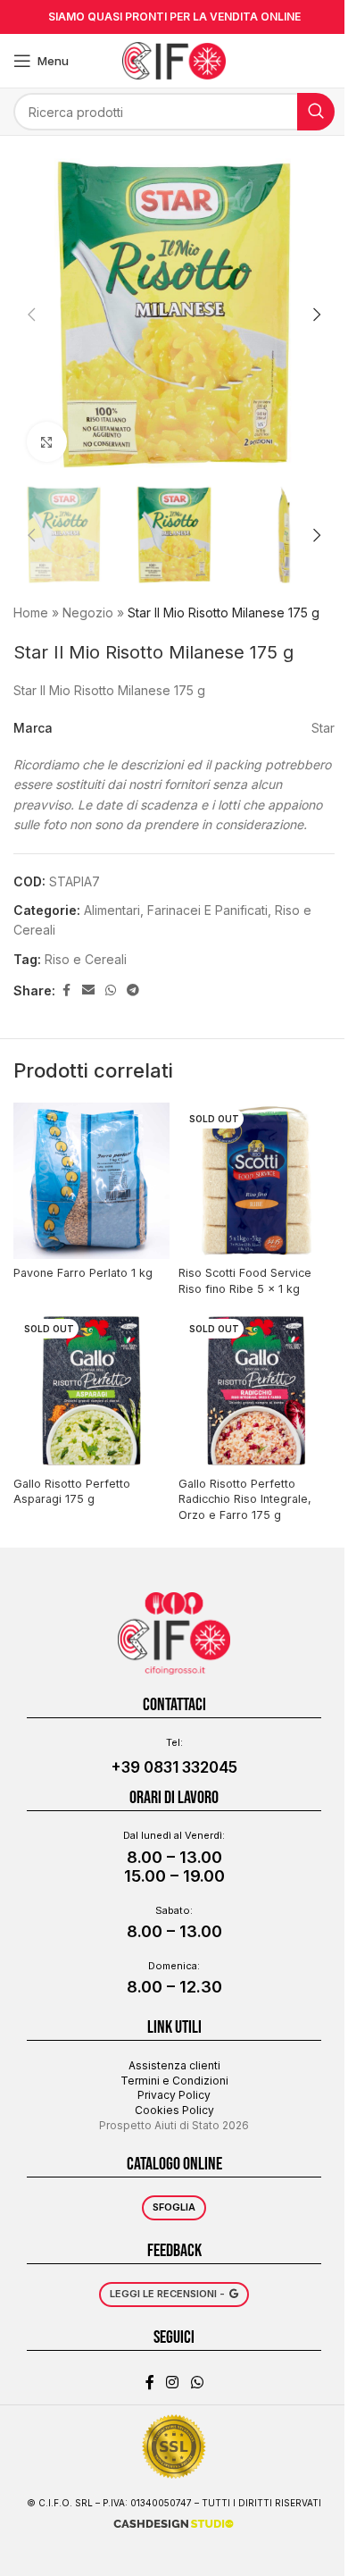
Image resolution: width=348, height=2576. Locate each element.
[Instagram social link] (173, 2382)
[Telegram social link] (133, 990)
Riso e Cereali (86, 959)
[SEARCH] (316, 112)
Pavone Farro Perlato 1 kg (83, 1273)
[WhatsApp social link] (111, 990)
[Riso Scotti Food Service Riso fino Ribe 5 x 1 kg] (257, 1181)
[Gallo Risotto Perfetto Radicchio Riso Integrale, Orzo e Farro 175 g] (257, 1391)
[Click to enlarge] (47, 442)
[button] (31, 315)
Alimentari (112, 910)
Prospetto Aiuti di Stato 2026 (174, 2125)
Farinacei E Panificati (207, 910)
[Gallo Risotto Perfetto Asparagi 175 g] (91, 1391)
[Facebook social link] (66, 990)
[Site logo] (174, 59)
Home (31, 613)
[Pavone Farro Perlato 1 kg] (91, 1181)
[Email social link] (88, 990)
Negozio (88, 613)
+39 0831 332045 (174, 1767)
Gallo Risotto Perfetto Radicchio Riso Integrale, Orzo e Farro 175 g (245, 1499)
